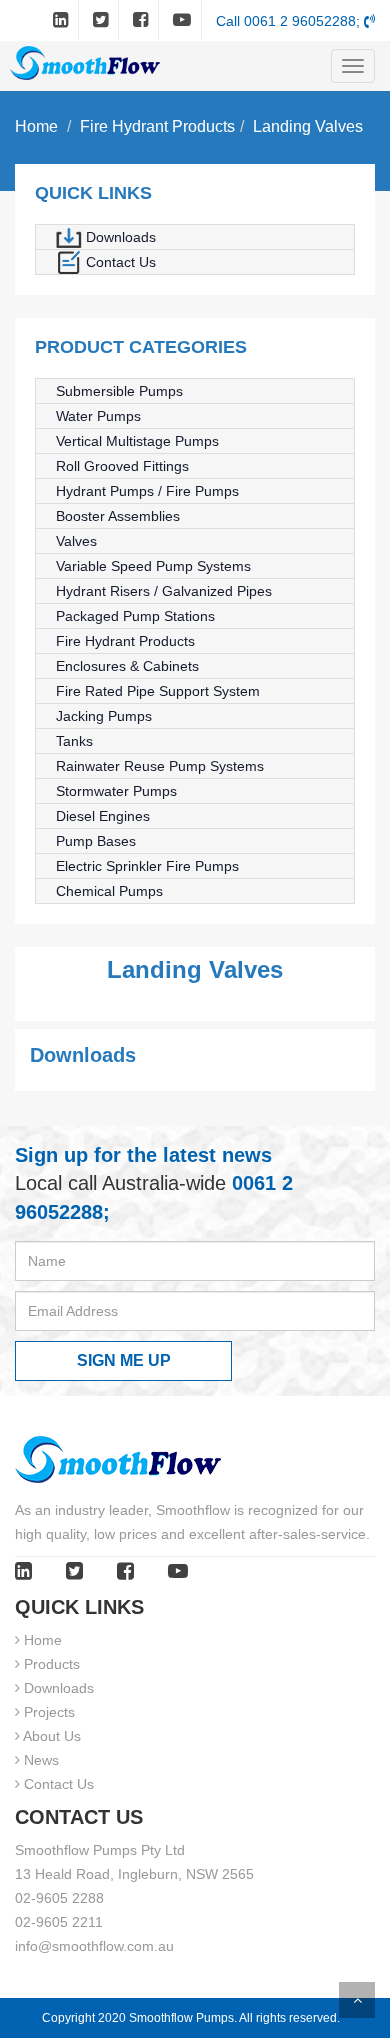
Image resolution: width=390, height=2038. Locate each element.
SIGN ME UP (124, 1360)
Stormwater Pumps (116, 791)
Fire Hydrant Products (157, 126)
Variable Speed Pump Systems (153, 566)
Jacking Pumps (104, 716)
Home (36, 126)
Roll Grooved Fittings (122, 466)
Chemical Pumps (109, 891)
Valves (76, 541)
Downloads (119, 237)
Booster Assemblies (118, 516)
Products (50, 1664)
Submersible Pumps (119, 391)
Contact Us (119, 262)
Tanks (74, 741)
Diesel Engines (103, 816)
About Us (50, 1736)
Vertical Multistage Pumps (137, 441)
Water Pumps (98, 416)
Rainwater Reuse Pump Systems (160, 766)
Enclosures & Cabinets (127, 666)
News (39, 1760)
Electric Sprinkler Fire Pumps (147, 866)
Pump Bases (96, 841)
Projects (47, 1712)
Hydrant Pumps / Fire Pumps (147, 491)
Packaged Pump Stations (135, 616)
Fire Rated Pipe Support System (158, 691)
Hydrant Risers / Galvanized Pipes (164, 591)
